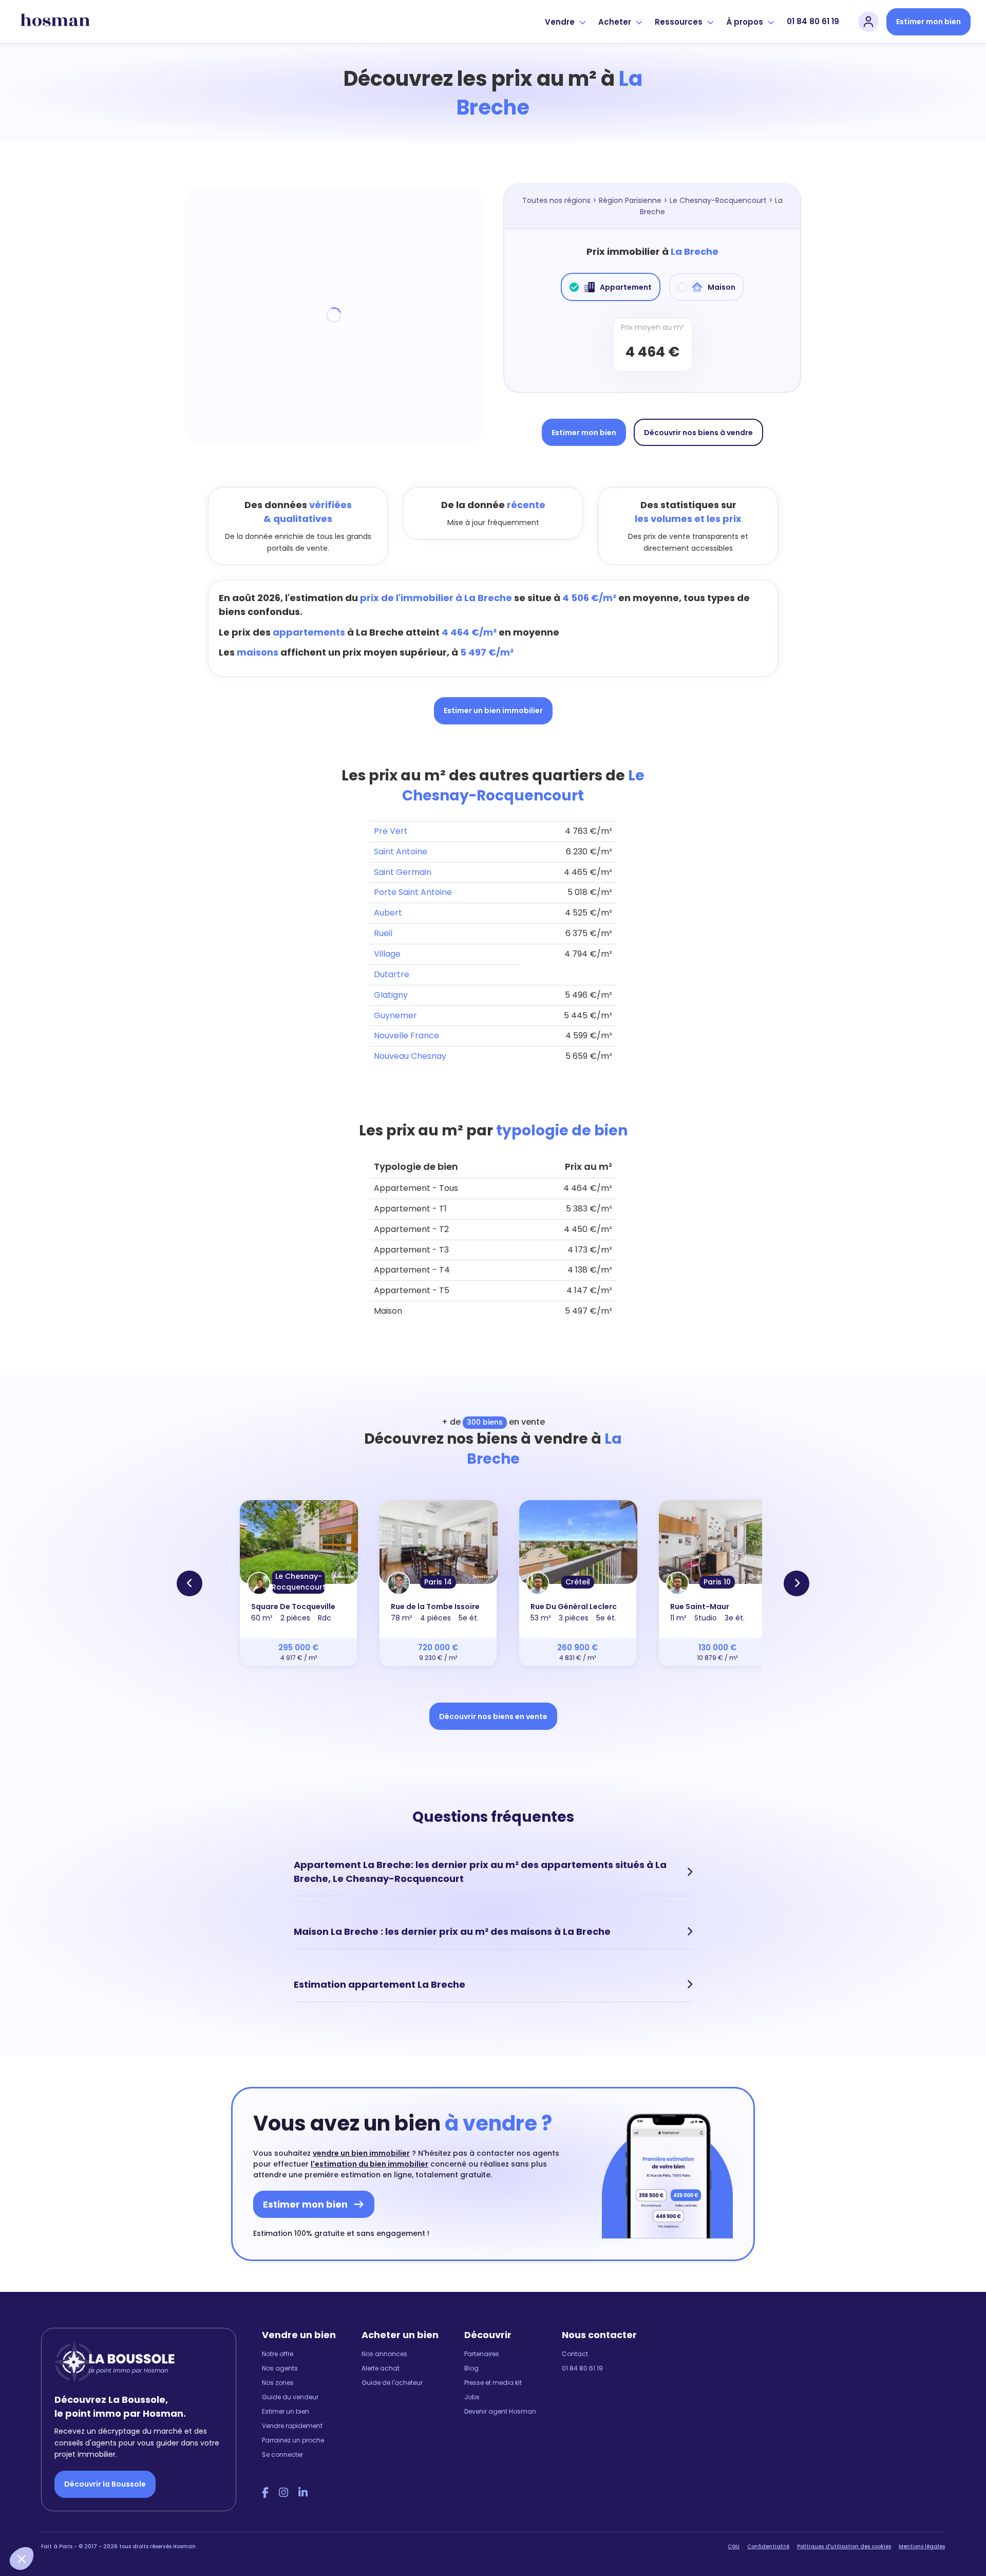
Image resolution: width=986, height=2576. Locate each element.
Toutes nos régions (556, 200)
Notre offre (278, 2354)
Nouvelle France (406, 1035)
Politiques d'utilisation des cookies (844, 2546)
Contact (575, 2354)
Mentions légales (922, 2546)
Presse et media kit (493, 2383)
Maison (722, 287)
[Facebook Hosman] (265, 2493)
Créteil (578, 1582)
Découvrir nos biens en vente (493, 1716)
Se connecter (282, 2454)
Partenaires (482, 2354)
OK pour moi (190, 2524)
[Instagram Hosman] (283, 2493)
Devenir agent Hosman (500, 2411)
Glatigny (391, 995)
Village (387, 954)
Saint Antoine (401, 852)
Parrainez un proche (293, 2440)
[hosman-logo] (55, 22)
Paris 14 (438, 1582)
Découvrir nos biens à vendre (698, 433)
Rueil (383, 933)
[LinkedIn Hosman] (303, 2493)
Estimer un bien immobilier (493, 711)
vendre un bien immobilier (361, 2153)
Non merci (46, 2524)
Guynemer (395, 1015)
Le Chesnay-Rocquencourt (718, 200)
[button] (22, 2559)
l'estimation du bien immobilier (369, 2164)
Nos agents (280, 2368)
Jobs (472, 2397)
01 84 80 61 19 (813, 21)
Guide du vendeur (290, 2397)
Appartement (626, 287)
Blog (471, 2368)
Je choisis (118, 2524)
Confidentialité (768, 2546)
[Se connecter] (868, 22)
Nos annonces (384, 2354)
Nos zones (278, 2383)
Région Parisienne (630, 200)
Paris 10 (717, 1582)
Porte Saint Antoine (413, 892)
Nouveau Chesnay (410, 1056)
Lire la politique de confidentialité (72, 2489)
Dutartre (392, 974)
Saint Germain (403, 872)
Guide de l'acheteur (392, 2383)
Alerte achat (381, 2368)
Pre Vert (391, 831)
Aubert (388, 913)
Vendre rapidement (292, 2426)
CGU (734, 2546)
